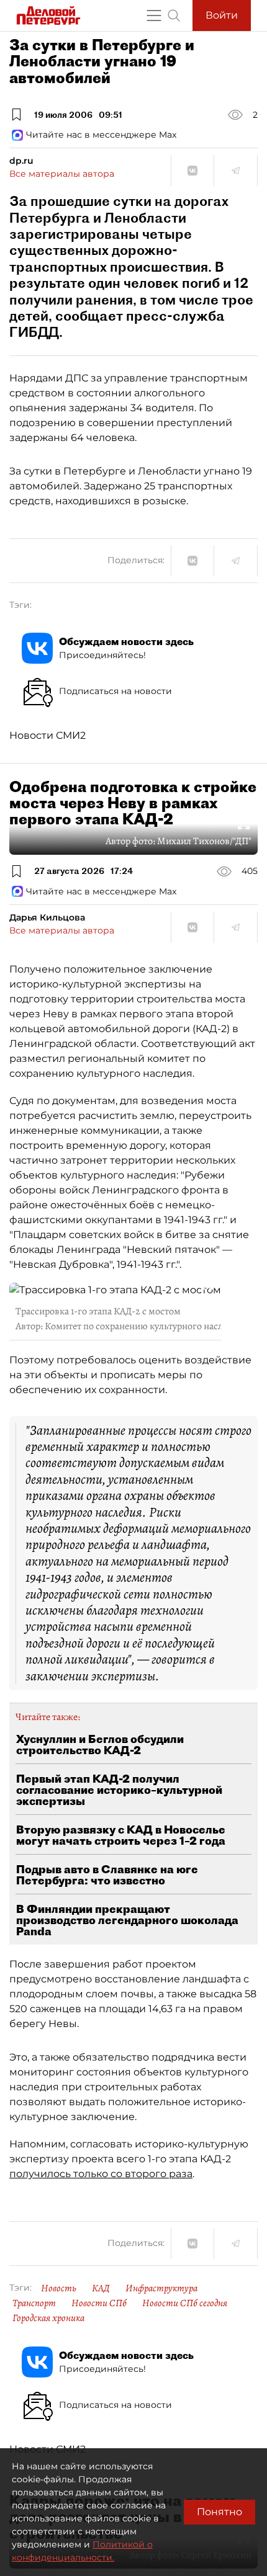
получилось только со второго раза (101, 2174)
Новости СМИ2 (48, 735)
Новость (59, 2288)
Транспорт (34, 2303)
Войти (222, 15)
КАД (101, 2288)
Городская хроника (48, 2318)
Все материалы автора (62, 174)
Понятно (219, 2512)
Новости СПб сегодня (185, 2303)
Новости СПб (99, 2303)
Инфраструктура (161, 2288)
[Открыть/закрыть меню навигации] (154, 16)
